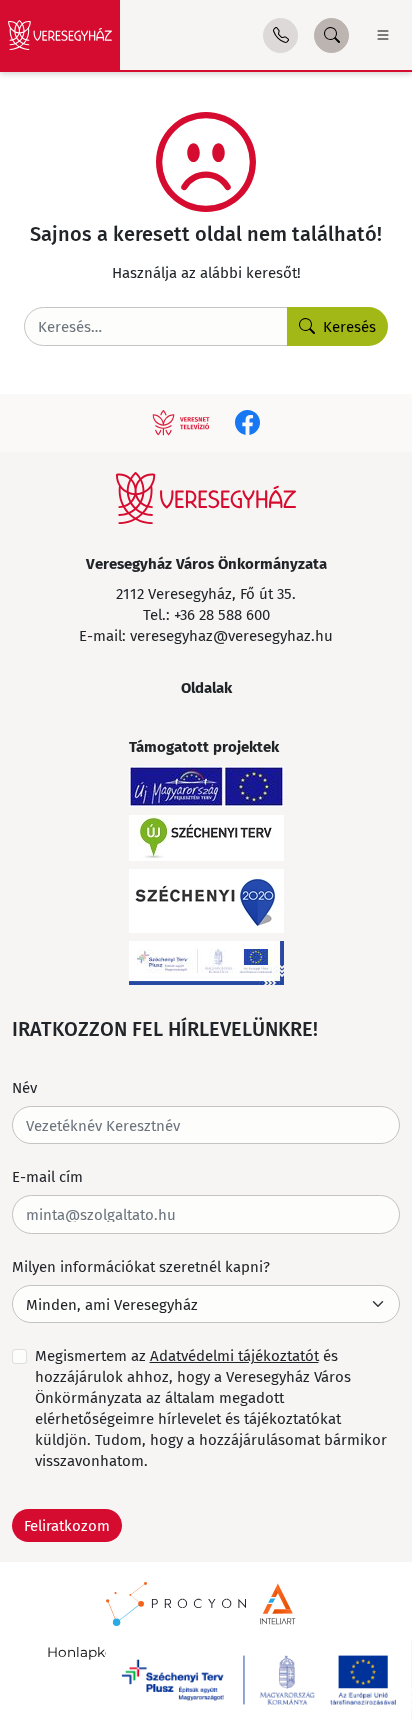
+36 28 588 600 (222, 614)
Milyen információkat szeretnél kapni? (141, 1266)
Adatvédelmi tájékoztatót (234, 1355)
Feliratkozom (67, 1525)
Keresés (349, 326)
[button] (280, 35)
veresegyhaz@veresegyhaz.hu (231, 635)
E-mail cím (47, 1176)
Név (24, 1087)
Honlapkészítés (99, 1652)
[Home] (60, 35)
